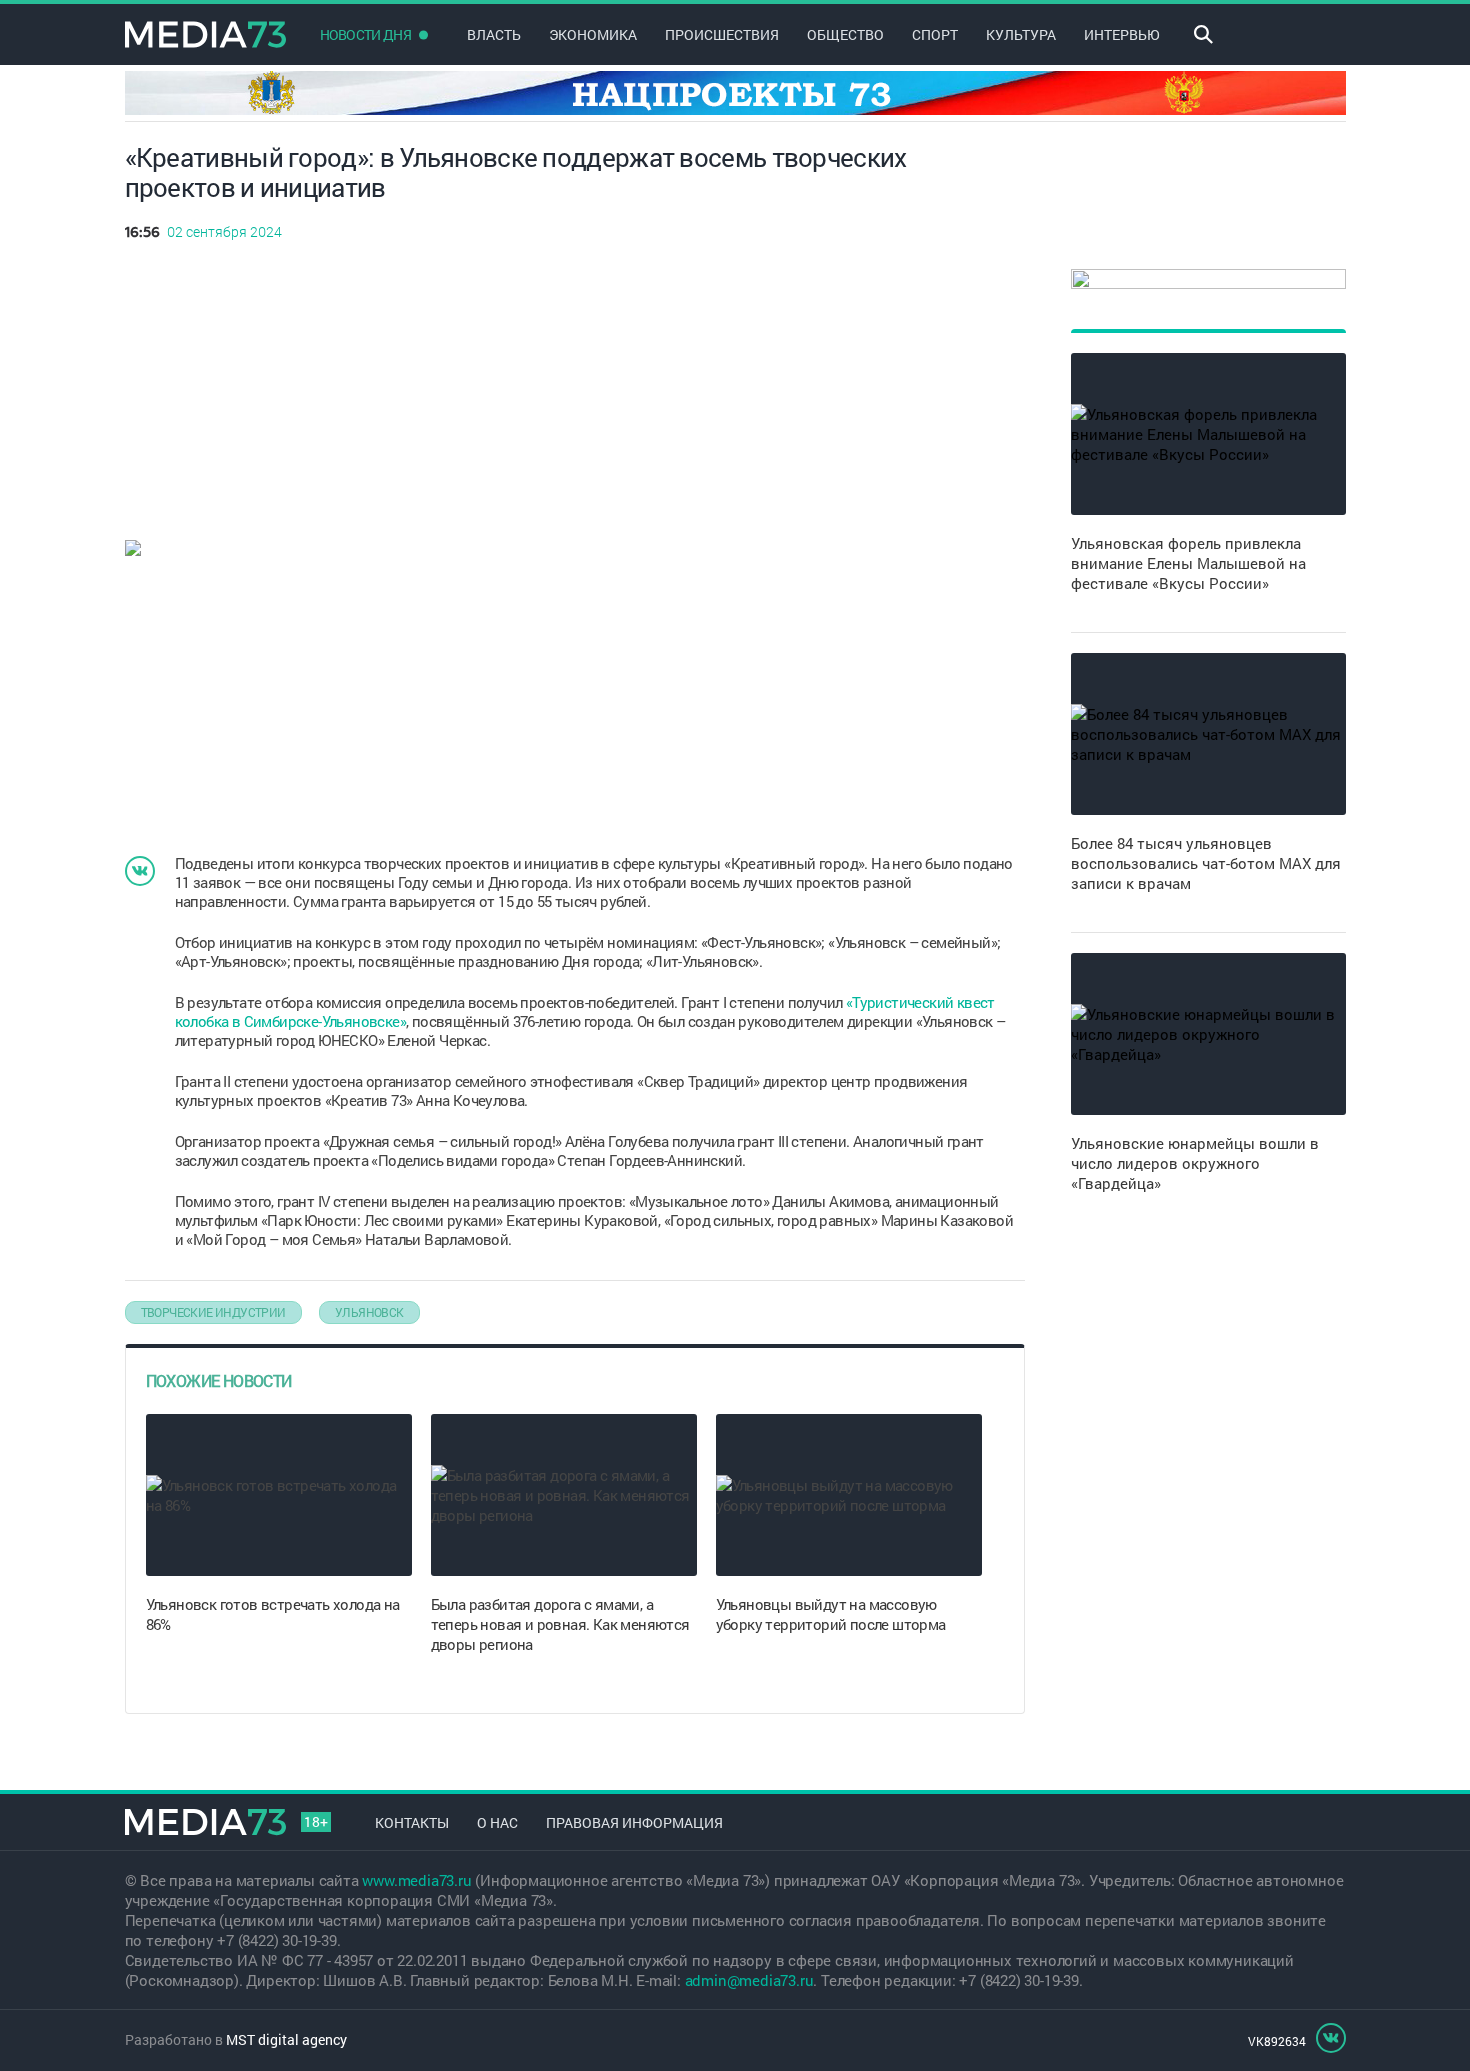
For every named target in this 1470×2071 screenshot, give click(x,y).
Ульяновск (369, 1312)
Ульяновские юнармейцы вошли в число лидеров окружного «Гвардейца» (1195, 1163)
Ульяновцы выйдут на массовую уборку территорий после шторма (831, 1614)
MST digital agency (286, 2039)
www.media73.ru (416, 1880)
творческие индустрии (213, 1312)
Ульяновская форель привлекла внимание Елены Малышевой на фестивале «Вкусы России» (1188, 563)
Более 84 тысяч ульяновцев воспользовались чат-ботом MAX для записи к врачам (1206, 863)
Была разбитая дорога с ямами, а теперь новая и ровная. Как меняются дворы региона (560, 1624)
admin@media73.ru (749, 1980)
